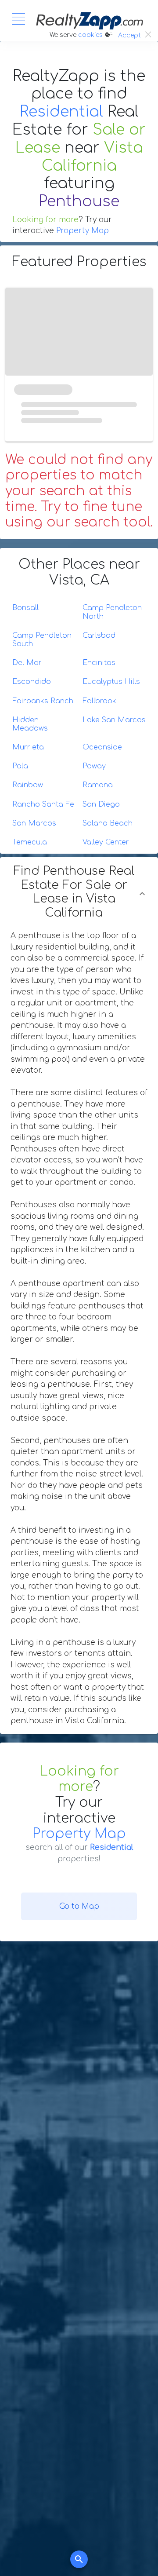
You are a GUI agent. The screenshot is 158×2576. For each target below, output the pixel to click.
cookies (90, 35)
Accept (129, 35)
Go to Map (79, 1906)
